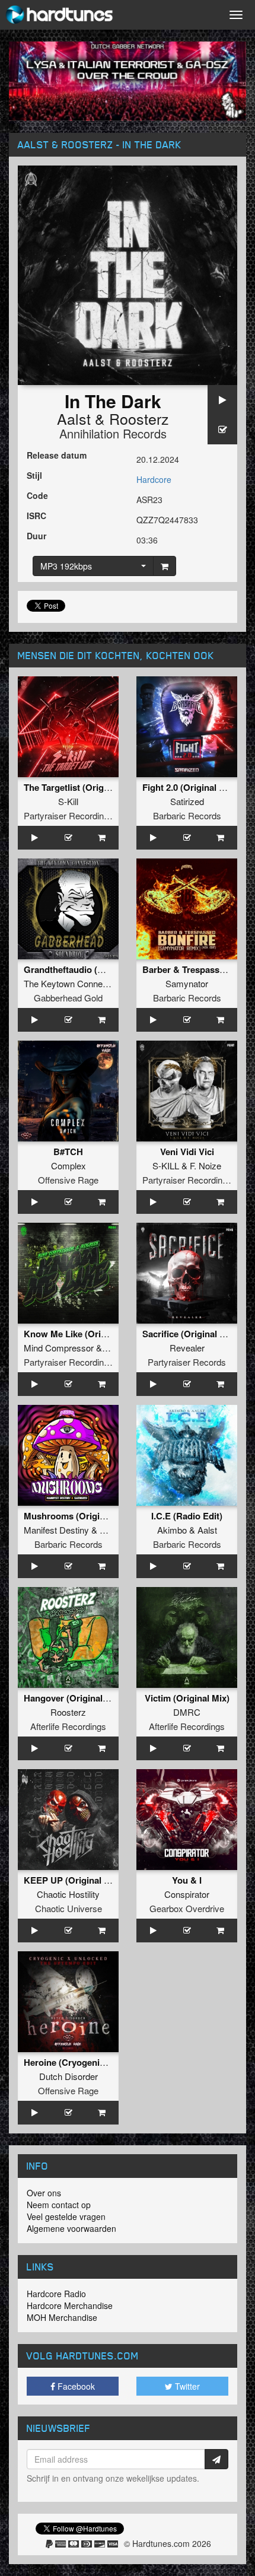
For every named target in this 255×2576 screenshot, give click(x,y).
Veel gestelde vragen (66, 2216)
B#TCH (68, 1152)
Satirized (187, 801)
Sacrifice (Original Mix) (190, 1334)
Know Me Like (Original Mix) (82, 1334)
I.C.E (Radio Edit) (187, 1516)
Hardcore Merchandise (70, 2305)
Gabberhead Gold (68, 998)
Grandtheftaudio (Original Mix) (87, 969)
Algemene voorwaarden (71, 2228)
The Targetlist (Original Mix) (81, 787)
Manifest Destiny (56, 1530)
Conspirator (187, 1894)
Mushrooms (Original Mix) (78, 1516)
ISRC (36, 516)
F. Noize (205, 1165)
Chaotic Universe (68, 1908)
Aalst (74, 418)
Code (37, 495)
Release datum (57, 455)
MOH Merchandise (62, 2317)
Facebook (75, 2386)
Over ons (44, 2193)
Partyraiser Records (187, 1362)
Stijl (34, 475)
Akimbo (172, 1530)
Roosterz (139, 418)
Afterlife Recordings (68, 1726)
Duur (36, 536)
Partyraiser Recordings (68, 815)
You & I (187, 1880)
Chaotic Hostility (68, 1894)
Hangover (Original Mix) (73, 1698)
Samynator (187, 983)
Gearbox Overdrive (187, 1908)
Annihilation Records (113, 433)
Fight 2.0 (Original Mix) (189, 787)
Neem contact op (59, 2205)
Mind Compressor (59, 1348)
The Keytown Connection (72, 983)
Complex (68, 1165)
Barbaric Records (187, 815)
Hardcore (154, 479)
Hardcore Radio (56, 2294)
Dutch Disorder (68, 2076)
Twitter (186, 2386)
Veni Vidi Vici (187, 1152)
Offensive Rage (68, 1180)
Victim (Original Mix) (187, 1698)
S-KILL (166, 1165)
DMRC (187, 1712)
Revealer (187, 1348)
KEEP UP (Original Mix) (73, 1880)
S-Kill (68, 801)
